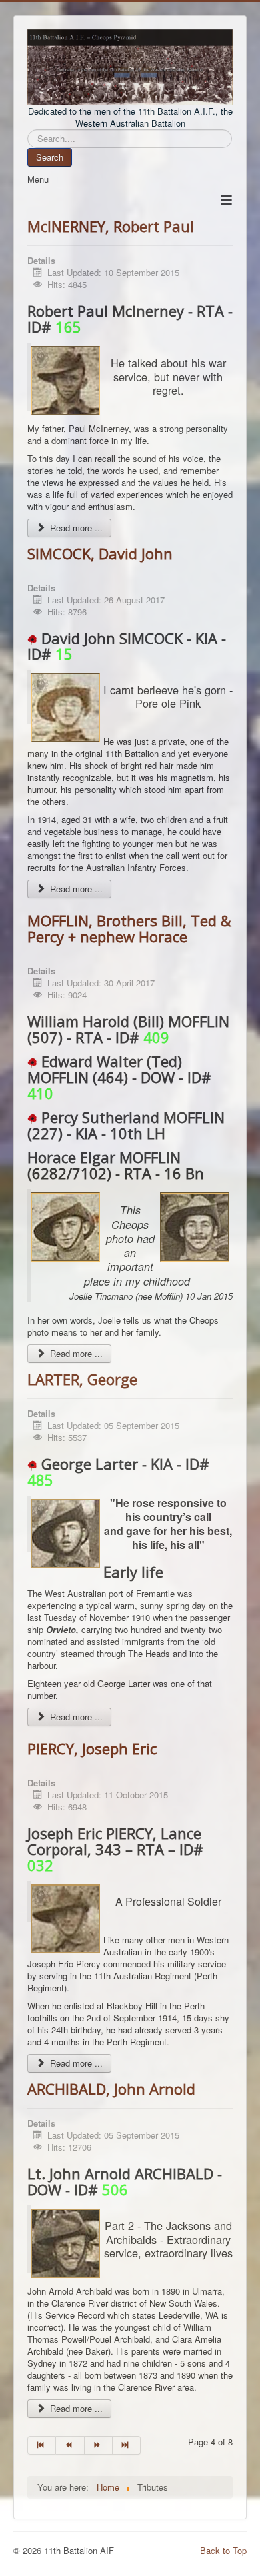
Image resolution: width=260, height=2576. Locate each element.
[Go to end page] (127, 2445)
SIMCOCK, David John (100, 553)
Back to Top (223, 2550)
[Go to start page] (42, 2445)
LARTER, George (82, 1379)
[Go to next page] (99, 2445)
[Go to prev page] (70, 2445)
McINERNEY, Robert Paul (111, 226)
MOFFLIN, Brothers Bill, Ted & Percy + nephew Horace (129, 928)
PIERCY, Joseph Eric (92, 1748)
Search (50, 157)
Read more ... (75, 528)
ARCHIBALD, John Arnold (111, 2089)
